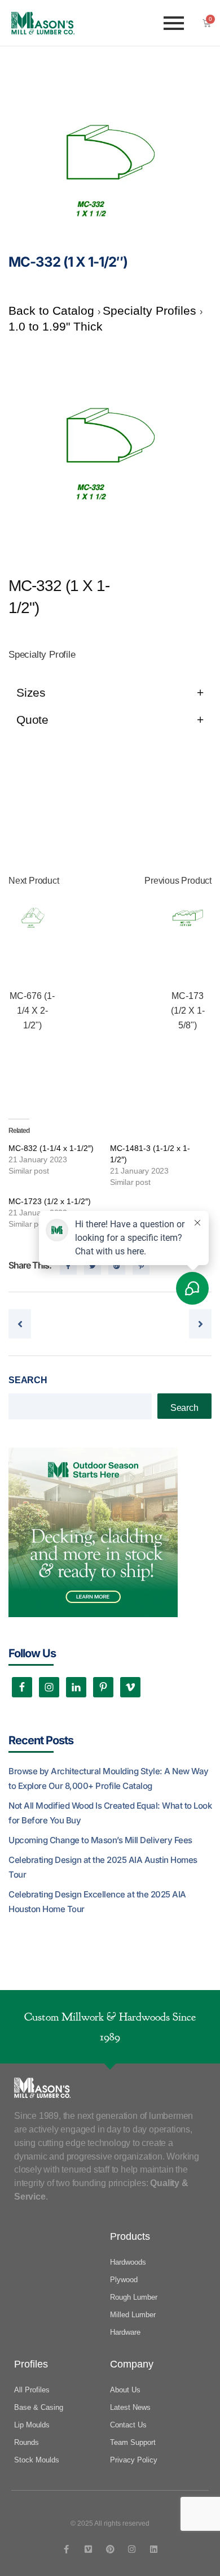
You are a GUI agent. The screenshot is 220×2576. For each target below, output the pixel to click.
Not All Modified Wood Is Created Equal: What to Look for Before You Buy (110, 1813)
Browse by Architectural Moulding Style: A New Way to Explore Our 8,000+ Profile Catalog (109, 1778)
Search (28, 1380)
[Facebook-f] (66, 2549)
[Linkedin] (154, 2549)
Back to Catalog (53, 310)
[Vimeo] (88, 2549)
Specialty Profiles (151, 310)
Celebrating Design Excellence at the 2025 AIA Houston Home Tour (97, 1902)
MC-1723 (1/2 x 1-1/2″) (50, 1201)
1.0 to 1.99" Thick (56, 326)
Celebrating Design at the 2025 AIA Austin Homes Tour (103, 1867)
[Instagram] (132, 2549)
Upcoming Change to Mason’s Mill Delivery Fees (100, 1840)
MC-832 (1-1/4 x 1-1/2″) (51, 1148)
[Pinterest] (110, 2549)
